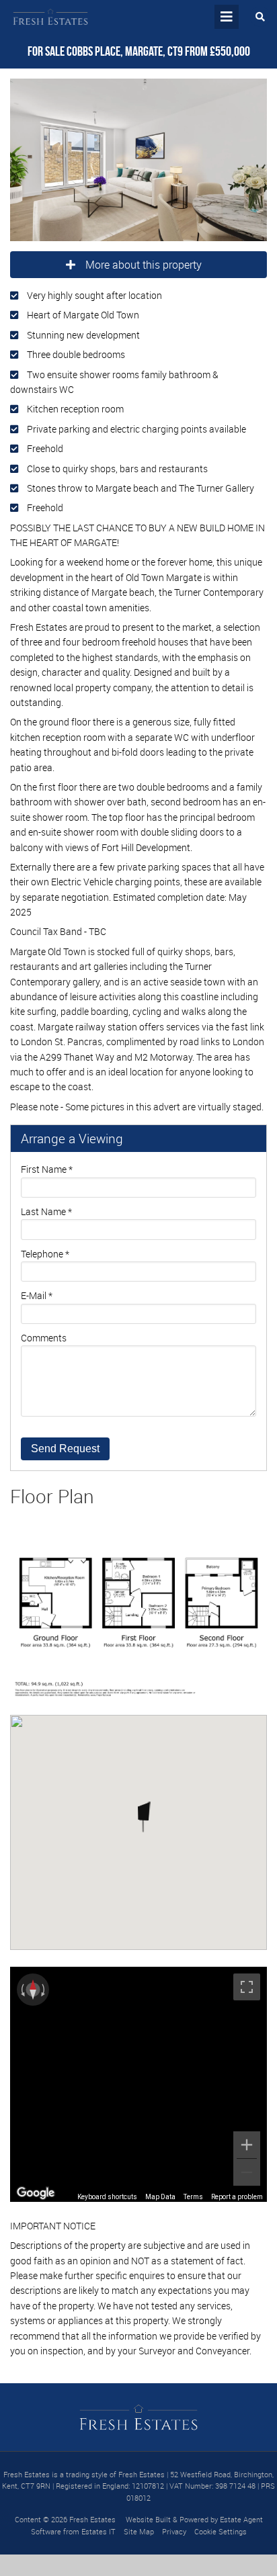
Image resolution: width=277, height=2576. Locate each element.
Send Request (65, 1449)
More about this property (144, 265)
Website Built (148, 2519)
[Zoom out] (247, 2172)
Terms (193, 2197)
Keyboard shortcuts (107, 2197)
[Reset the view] (33, 1990)
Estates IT (98, 2531)
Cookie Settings (221, 2531)
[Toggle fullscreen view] (247, 1987)
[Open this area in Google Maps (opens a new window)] (36, 2193)
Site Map (139, 2531)
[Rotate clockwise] (44, 1990)
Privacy (174, 2531)
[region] (138, 2084)
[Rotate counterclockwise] (22, 1990)
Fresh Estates (92, 2519)
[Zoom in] (247, 2145)
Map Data (160, 2197)
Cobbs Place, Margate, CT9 (105, 51)
